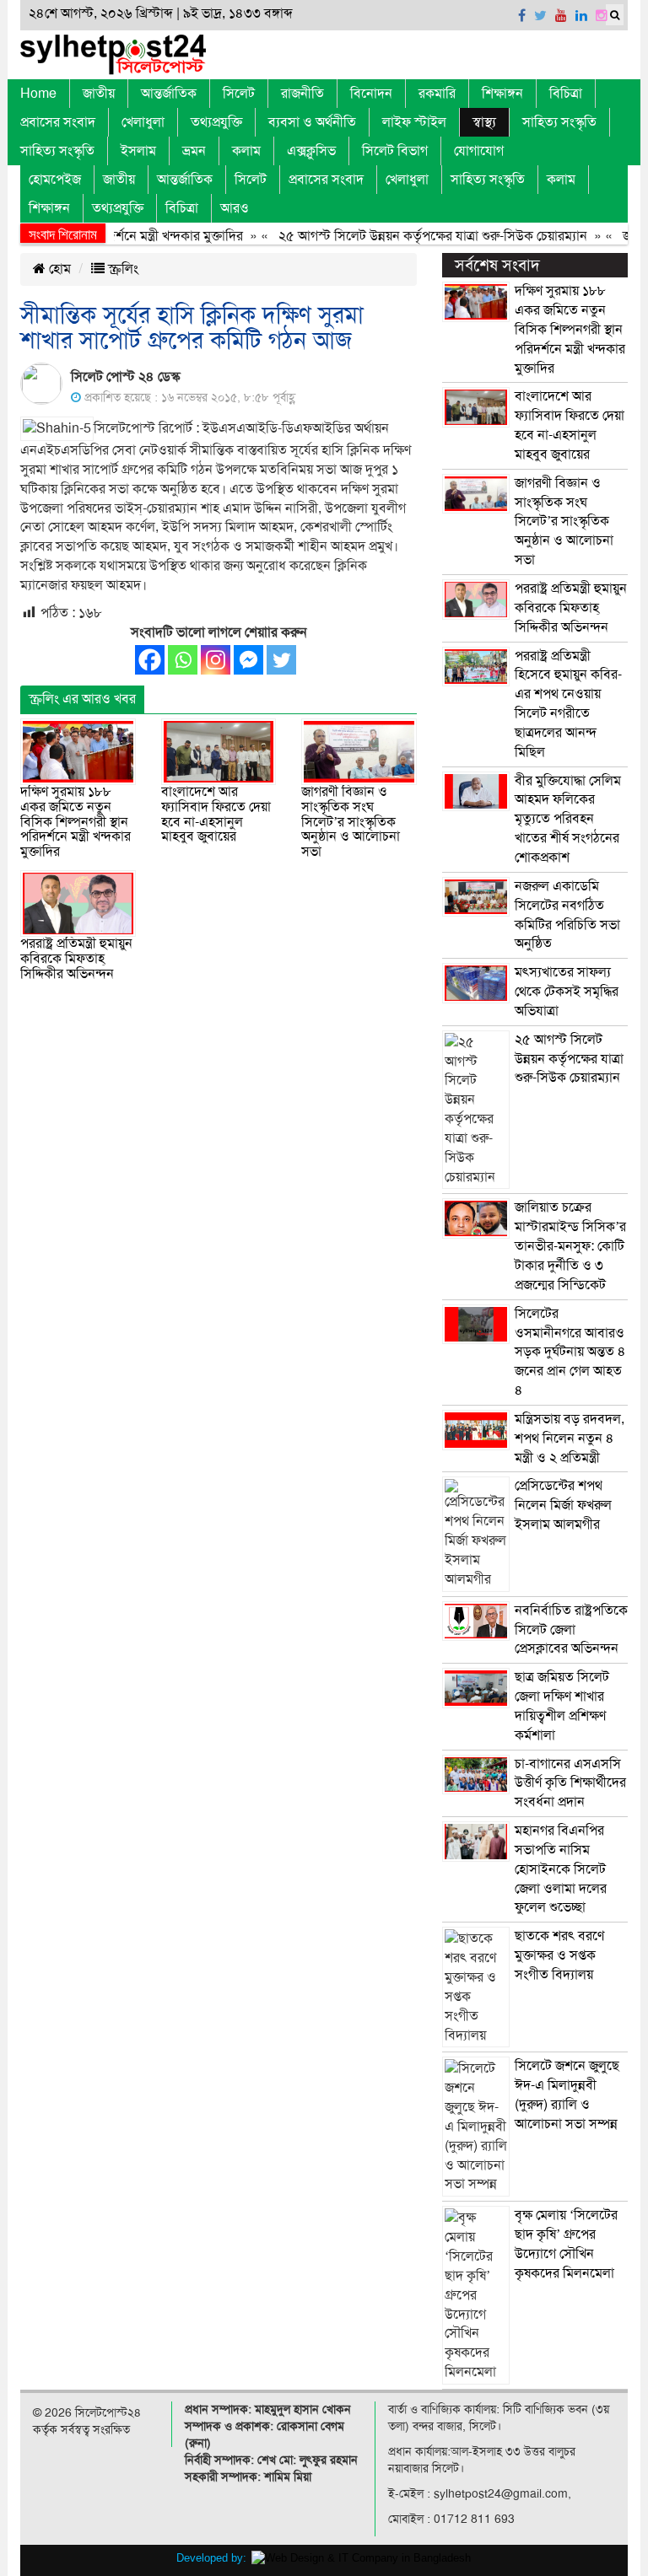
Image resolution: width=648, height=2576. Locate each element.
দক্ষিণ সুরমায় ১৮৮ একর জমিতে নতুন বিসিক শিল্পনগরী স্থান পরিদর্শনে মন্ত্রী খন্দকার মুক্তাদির (76, 821)
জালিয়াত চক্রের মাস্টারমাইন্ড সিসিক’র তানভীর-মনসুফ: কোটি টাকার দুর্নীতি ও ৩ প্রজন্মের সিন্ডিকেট (570, 1246)
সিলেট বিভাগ (395, 151)
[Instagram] (216, 660)
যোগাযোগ (479, 151)
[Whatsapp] (183, 660)
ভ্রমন (194, 151)
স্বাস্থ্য (484, 122)
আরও (235, 208)
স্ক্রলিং (121, 269)
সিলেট (239, 94)
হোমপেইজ (55, 180)
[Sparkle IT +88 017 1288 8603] (361, 2558)
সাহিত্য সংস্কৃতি (559, 122)
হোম (58, 269)
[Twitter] (281, 660)
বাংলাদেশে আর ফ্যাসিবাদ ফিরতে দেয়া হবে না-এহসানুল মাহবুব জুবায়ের (216, 814)
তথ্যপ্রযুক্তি (216, 122)
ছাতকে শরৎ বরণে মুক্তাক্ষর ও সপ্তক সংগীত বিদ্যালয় (559, 1955)
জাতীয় (99, 94)
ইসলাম (138, 151)
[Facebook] (150, 660)
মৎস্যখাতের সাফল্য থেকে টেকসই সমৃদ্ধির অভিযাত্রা (567, 992)
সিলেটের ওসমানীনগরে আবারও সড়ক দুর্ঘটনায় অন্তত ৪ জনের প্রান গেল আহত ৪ (570, 1352)
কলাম (246, 151)
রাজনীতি (302, 94)
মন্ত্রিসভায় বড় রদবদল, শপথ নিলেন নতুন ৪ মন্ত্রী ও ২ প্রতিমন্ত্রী (570, 1439)
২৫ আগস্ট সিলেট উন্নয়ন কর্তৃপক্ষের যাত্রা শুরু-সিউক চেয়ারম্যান (410, 236)
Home (38, 94)
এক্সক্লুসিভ (311, 151)
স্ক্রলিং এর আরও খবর (82, 699)
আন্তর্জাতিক (169, 94)
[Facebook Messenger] (248, 660)
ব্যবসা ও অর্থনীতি (312, 122)
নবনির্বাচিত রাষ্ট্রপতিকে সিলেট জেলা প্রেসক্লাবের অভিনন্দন (571, 1630)
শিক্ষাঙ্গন (502, 94)
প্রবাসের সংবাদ (58, 122)
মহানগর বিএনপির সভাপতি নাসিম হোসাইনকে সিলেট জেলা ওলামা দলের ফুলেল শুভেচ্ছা (561, 1869)
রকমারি (437, 94)
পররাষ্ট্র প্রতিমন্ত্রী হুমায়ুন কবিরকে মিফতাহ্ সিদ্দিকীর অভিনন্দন (76, 958)
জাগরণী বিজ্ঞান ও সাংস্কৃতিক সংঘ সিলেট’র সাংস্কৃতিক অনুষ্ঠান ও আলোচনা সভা (351, 821)
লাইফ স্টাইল (414, 122)
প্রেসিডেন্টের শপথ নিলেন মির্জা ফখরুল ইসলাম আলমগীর (563, 1505)
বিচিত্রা (566, 94)
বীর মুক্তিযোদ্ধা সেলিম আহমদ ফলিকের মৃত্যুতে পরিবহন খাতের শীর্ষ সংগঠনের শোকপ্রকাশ (568, 819)
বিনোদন (371, 94)
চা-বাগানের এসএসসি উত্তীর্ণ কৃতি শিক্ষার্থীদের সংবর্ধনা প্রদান (570, 1783)
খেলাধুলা (143, 122)
